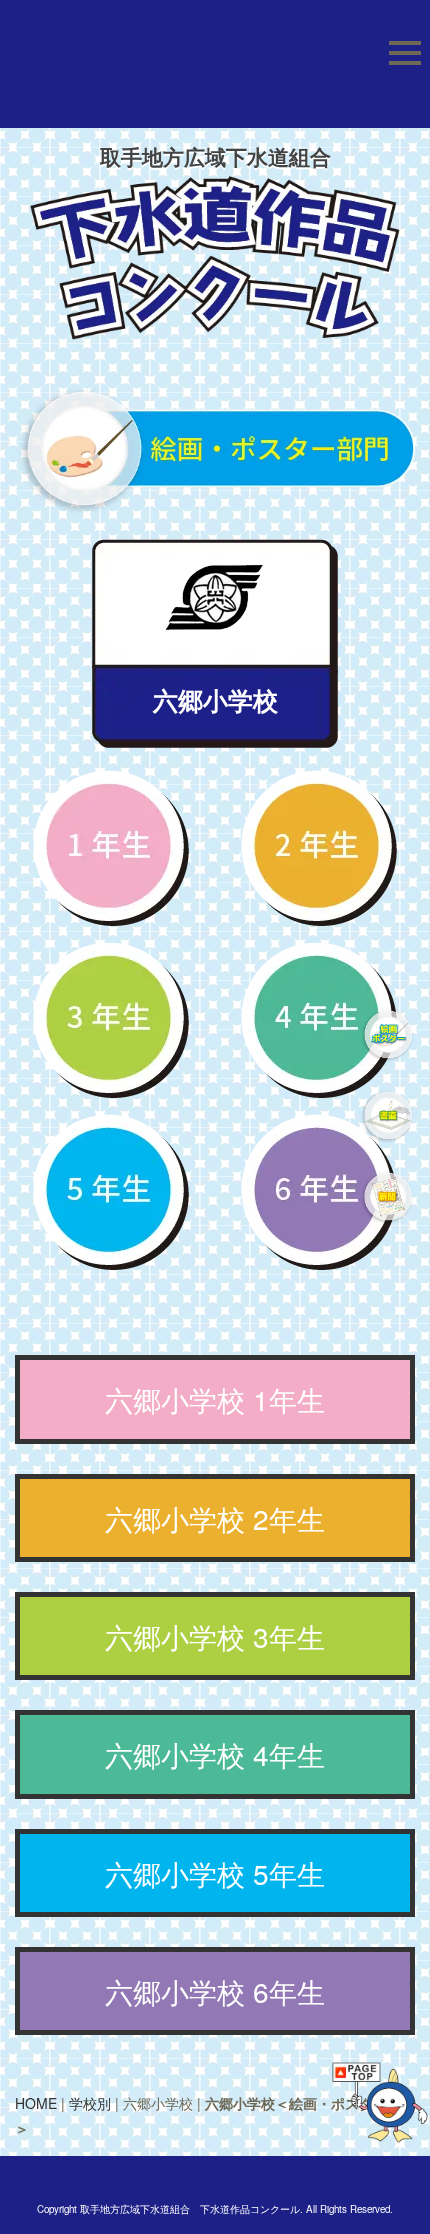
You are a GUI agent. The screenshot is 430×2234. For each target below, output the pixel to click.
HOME (36, 2103)
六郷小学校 (215, 700)
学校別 (90, 2103)
